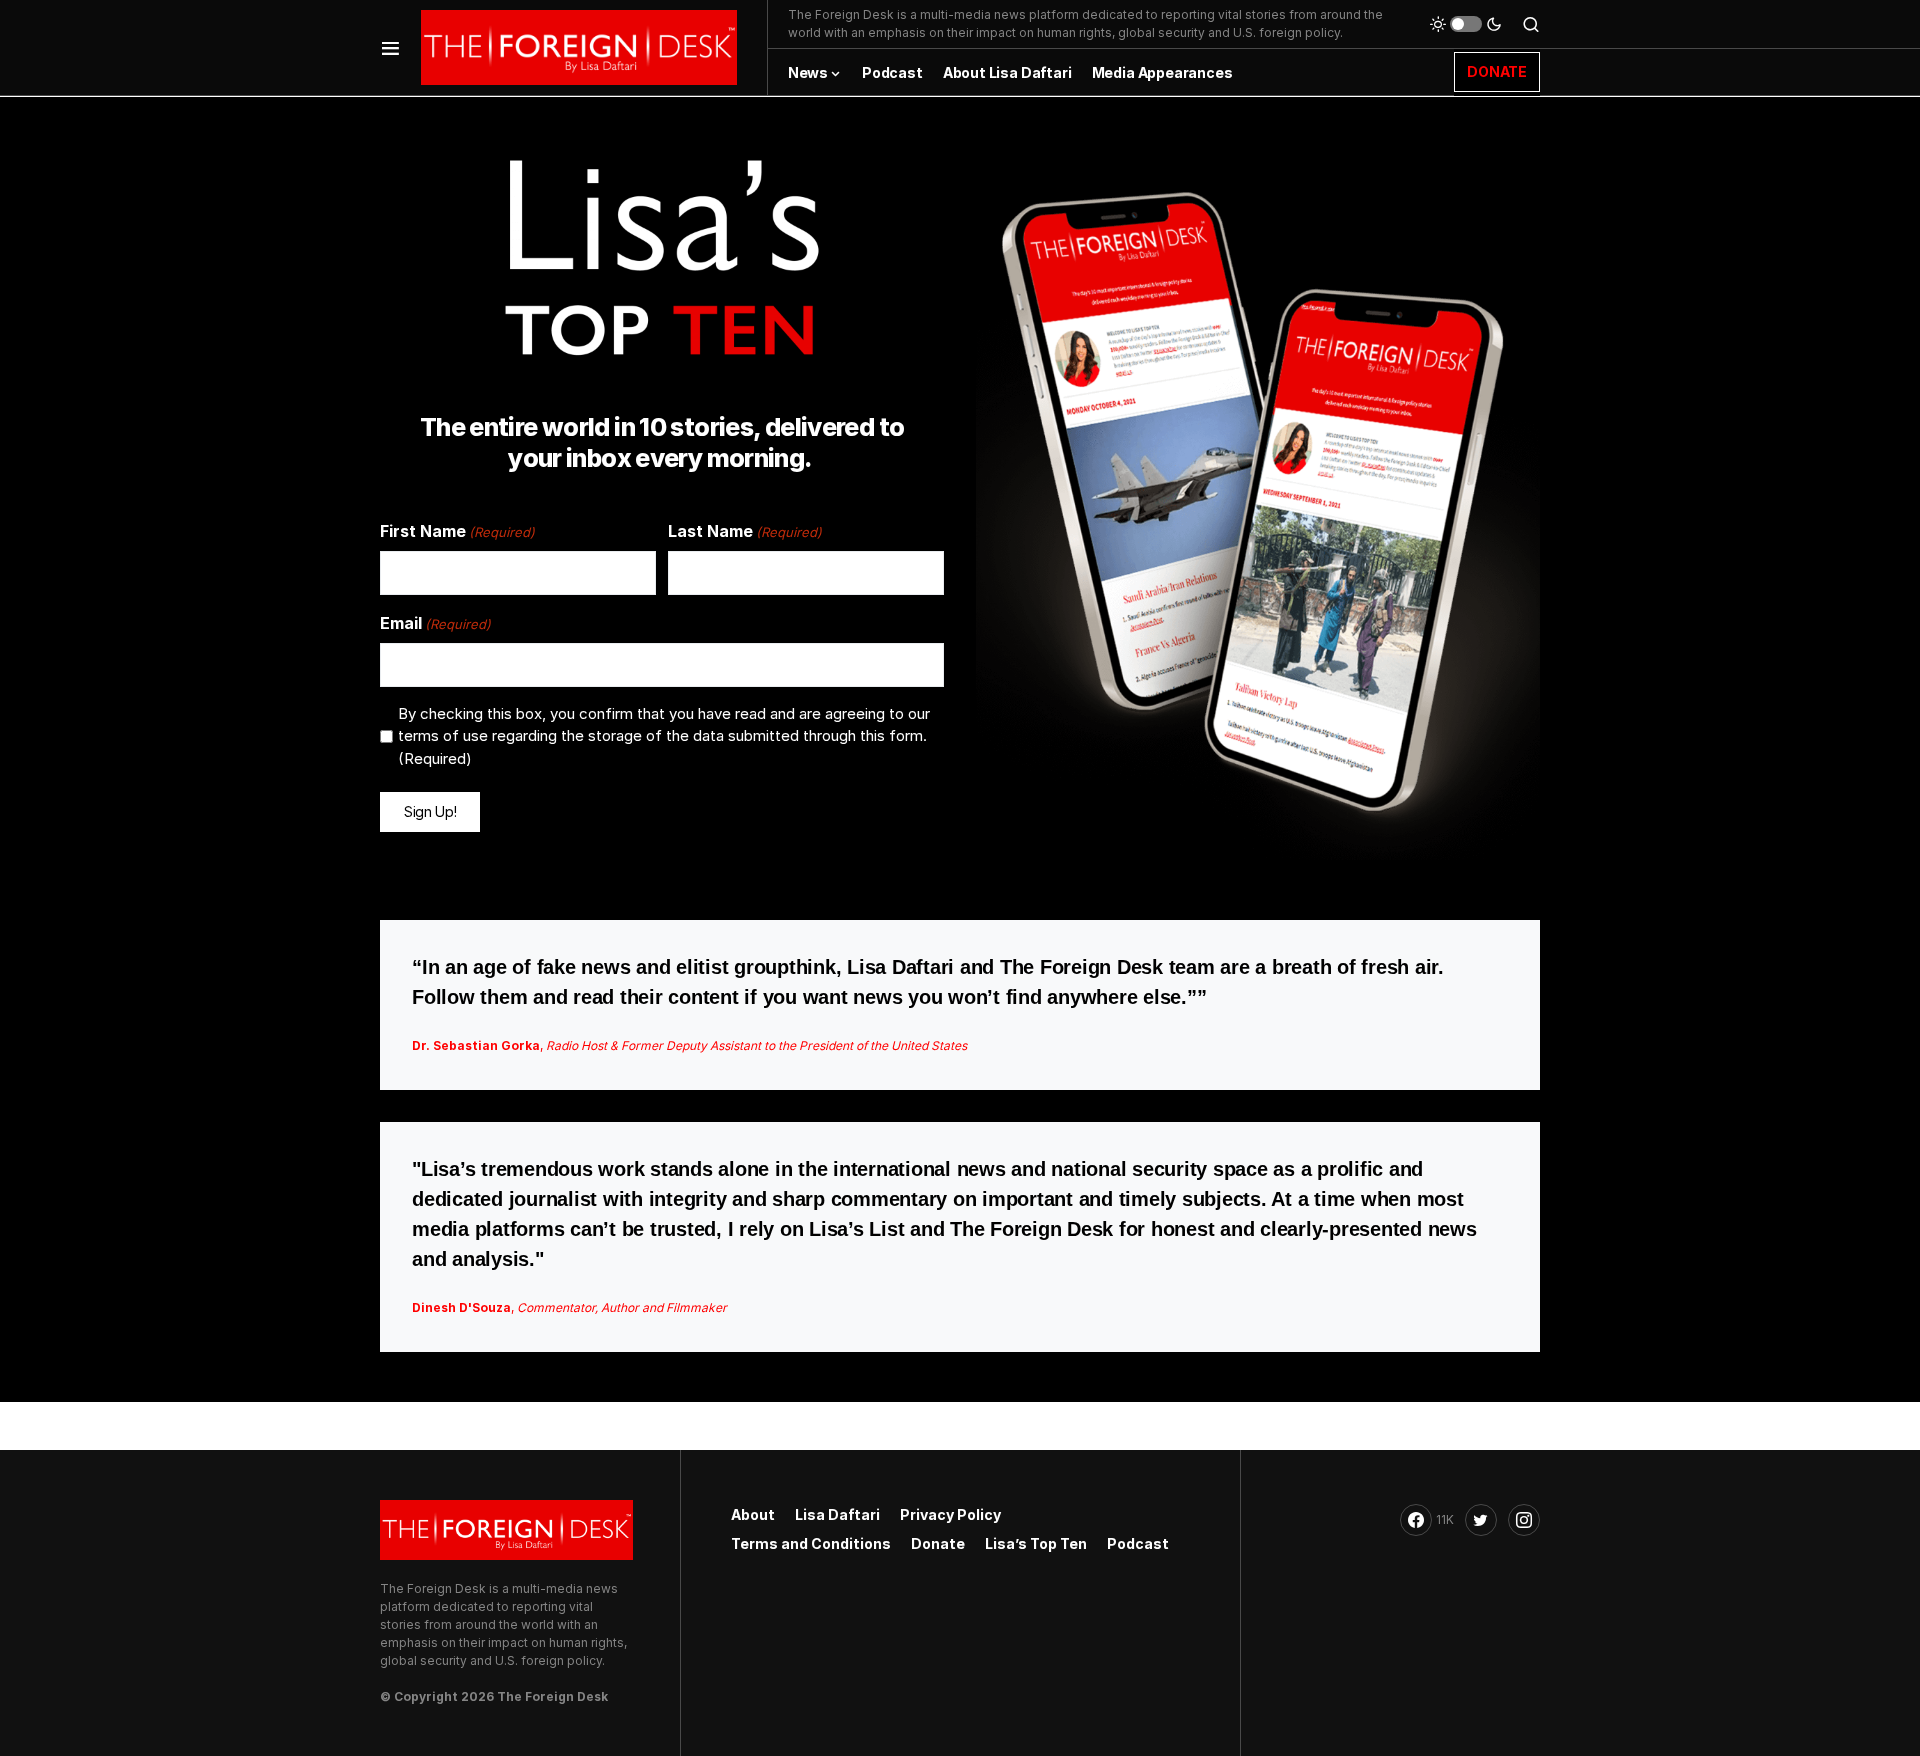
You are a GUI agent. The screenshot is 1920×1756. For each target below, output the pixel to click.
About (753, 1514)
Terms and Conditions (811, 1543)
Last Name (745, 531)
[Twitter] (1481, 1520)
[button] (390, 47)
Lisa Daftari (837, 1514)
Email (435, 623)
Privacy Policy (950, 1514)
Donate (938, 1543)
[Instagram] (1524, 1520)
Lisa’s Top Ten (1036, 1543)
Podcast (1138, 1543)
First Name (457, 531)
